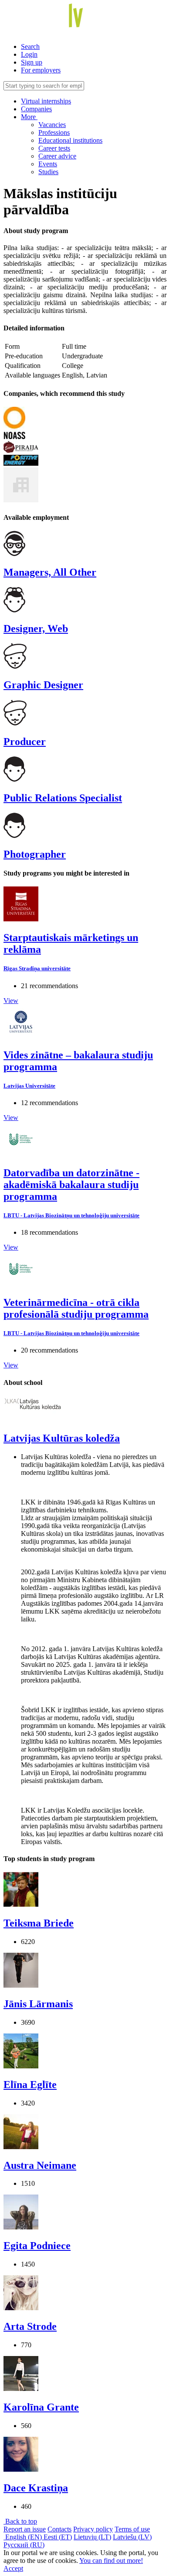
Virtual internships (46, 101)
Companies (36, 109)
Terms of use (132, 2529)
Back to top (20, 2521)
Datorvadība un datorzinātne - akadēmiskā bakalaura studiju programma (71, 1185)
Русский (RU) (24, 2545)
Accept (13, 2568)
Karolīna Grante (41, 2407)
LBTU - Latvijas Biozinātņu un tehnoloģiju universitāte (71, 1215)
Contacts (59, 2529)
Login (29, 54)
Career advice (57, 156)
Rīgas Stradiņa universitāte (37, 968)
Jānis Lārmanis (38, 2004)
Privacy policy (93, 2529)
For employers (41, 70)
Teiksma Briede (39, 1923)
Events (48, 164)
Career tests (54, 148)
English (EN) (24, 2537)
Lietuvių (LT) (92, 2537)
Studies (48, 172)
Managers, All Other (50, 572)
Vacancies (52, 125)
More (29, 117)
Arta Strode (30, 2326)
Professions (54, 132)
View (11, 1001)
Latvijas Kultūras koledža (62, 1438)
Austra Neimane (40, 2165)
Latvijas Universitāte (29, 1086)
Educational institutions (70, 140)
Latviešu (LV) (132, 2537)
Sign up (32, 62)
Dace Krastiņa (36, 2488)
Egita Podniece (37, 2246)
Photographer (35, 854)
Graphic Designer (43, 685)
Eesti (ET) (58, 2537)
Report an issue (25, 2529)
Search (30, 46)
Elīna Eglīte (30, 2085)
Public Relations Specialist (63, 798)
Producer (25, 742)
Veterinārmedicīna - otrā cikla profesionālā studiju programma (76, 1308)
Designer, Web (36, 629)
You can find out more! (111, 2561)
